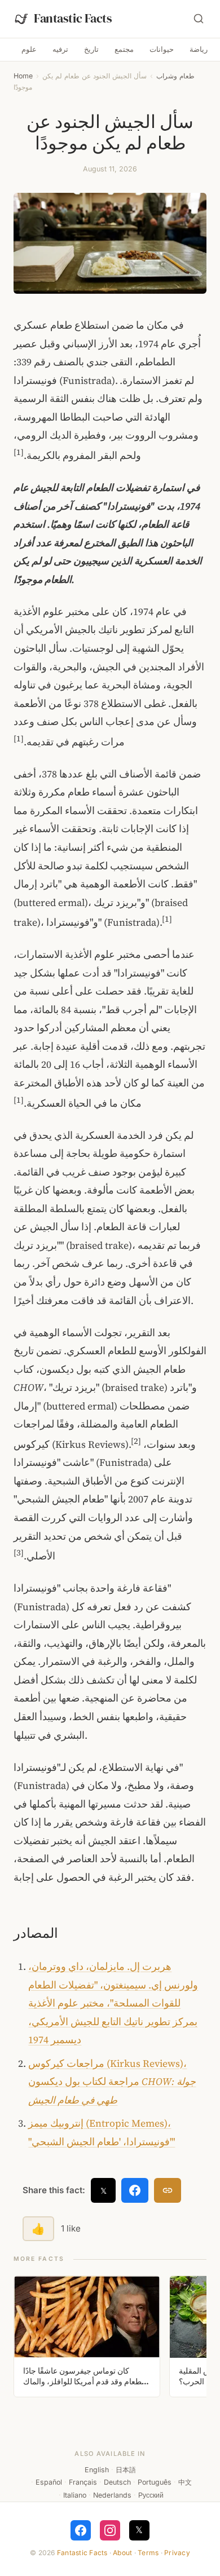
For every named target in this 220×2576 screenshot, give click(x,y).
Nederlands (112, 2495)
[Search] (199, 19)
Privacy (177, 2553)
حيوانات (162, 49)
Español (49, 2482)
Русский (151, 2495)
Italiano (75, 2495)
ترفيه (60, 49)
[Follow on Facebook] (81, 2530)
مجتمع (124, 49)
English (97, 2470)
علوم (29, 49)
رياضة (199, 49)
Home (23, 76)
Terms (148, 2553)
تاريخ (91, 49)
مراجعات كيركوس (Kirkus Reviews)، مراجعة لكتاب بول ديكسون (112, 2082)
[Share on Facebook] (135, 2190)
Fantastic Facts (82, 2553)
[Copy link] (168, 2190)
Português (155, 2482)
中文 (185, 2482)
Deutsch (117, 2482)
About (122, 2553)
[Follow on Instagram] (110, 2530)
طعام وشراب (175, 76)
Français (83, 2482)
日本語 (126, 2470)
